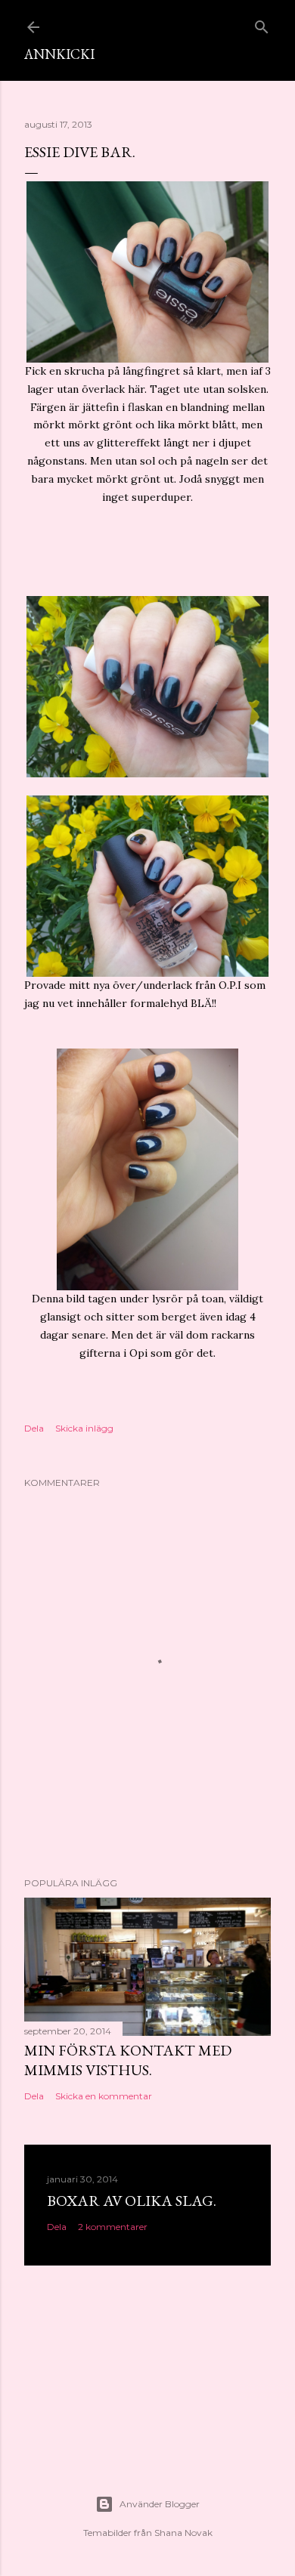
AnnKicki (59, 54)
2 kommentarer (113, 2227)
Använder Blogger (160, 2504)
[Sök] (262, 24)
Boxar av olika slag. (132, 2201)
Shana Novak (183, 2533)
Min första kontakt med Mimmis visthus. (128, 2060)
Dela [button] (34, 1428)
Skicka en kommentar (104, 2096)
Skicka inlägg (84, 1428)
